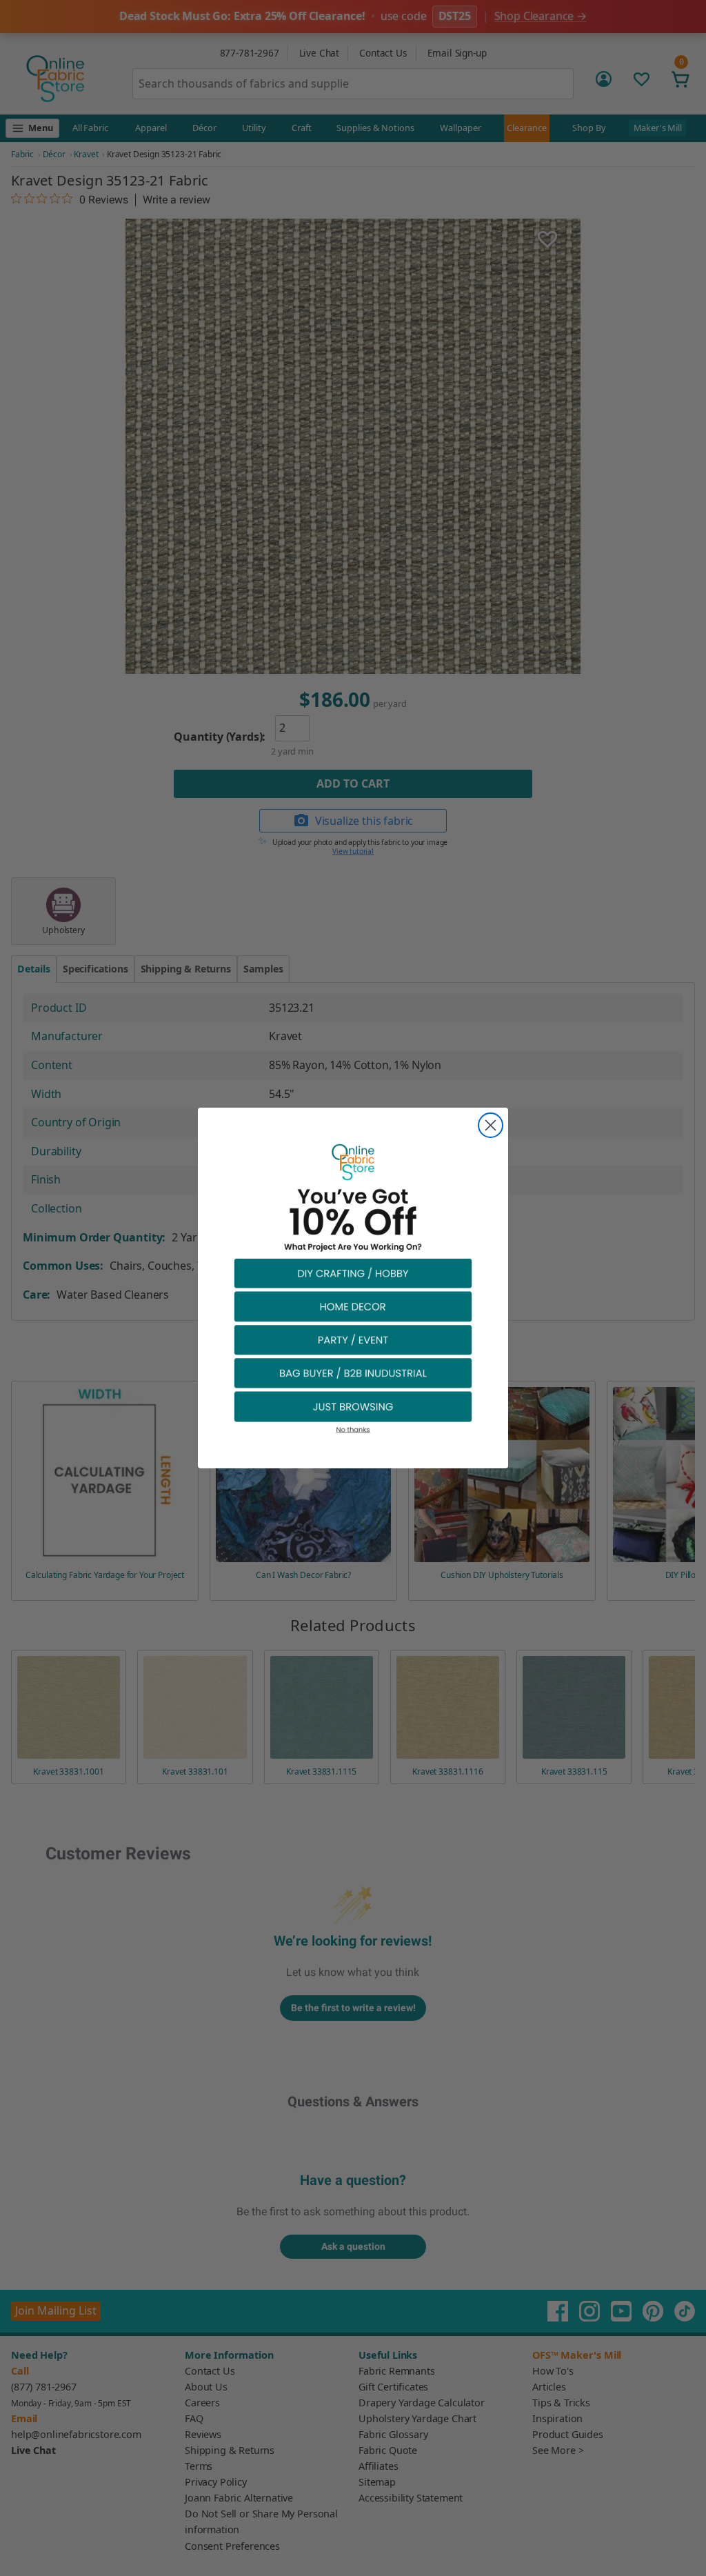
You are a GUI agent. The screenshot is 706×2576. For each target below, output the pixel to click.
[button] (353, 1273)
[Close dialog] (491, 1125)
